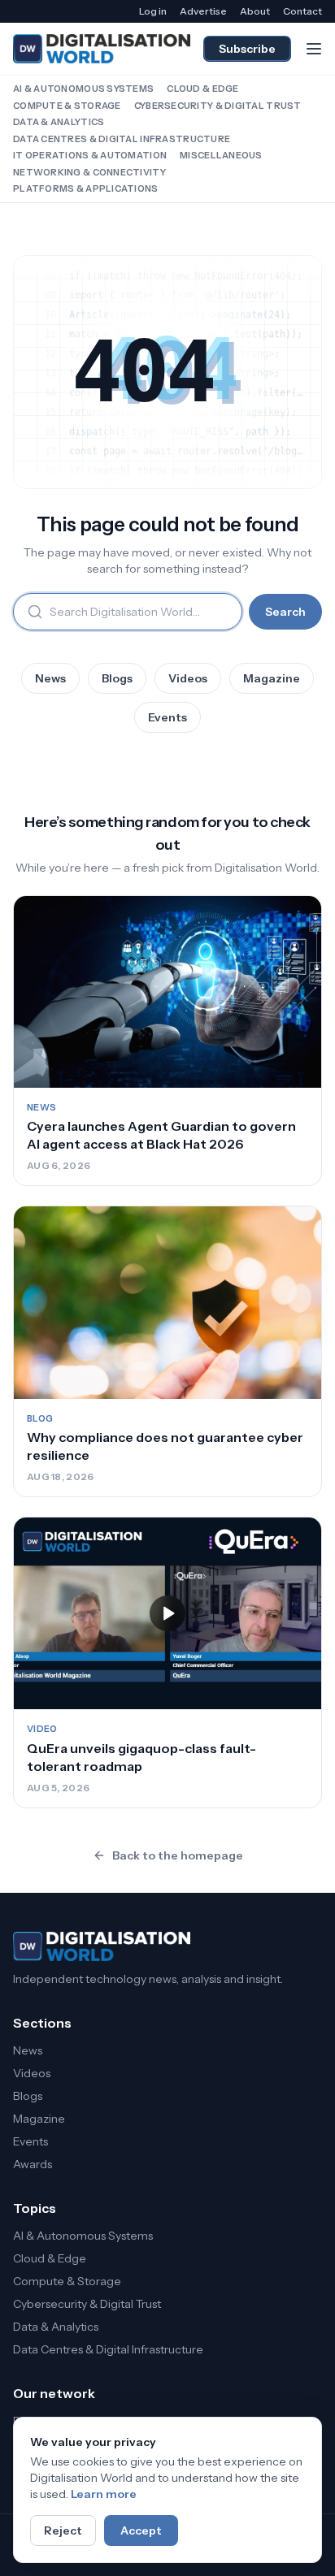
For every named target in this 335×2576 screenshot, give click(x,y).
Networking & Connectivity (89, 172)
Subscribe (247, 49)
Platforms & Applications (86, 188)
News (50, 678)
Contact (302, 11)
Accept (141, 2531)
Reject (63, 2531)
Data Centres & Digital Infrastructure (122, 139)
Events (167, 717)
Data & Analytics (59, 122)
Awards (33, 2164)
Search (285, 612)
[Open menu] (314, 49)
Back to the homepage (178, 1855)
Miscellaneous (221, 155)
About (255, 11)
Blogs (117, 678)
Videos (188, 678)
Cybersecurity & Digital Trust (218, 106)
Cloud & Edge (202, 89)
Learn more (104, 2494)
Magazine (272, 678)
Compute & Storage (67, 106)
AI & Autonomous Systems (83, 89)
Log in (153, 11)
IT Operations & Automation (90, 155)
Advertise (203, 11)
